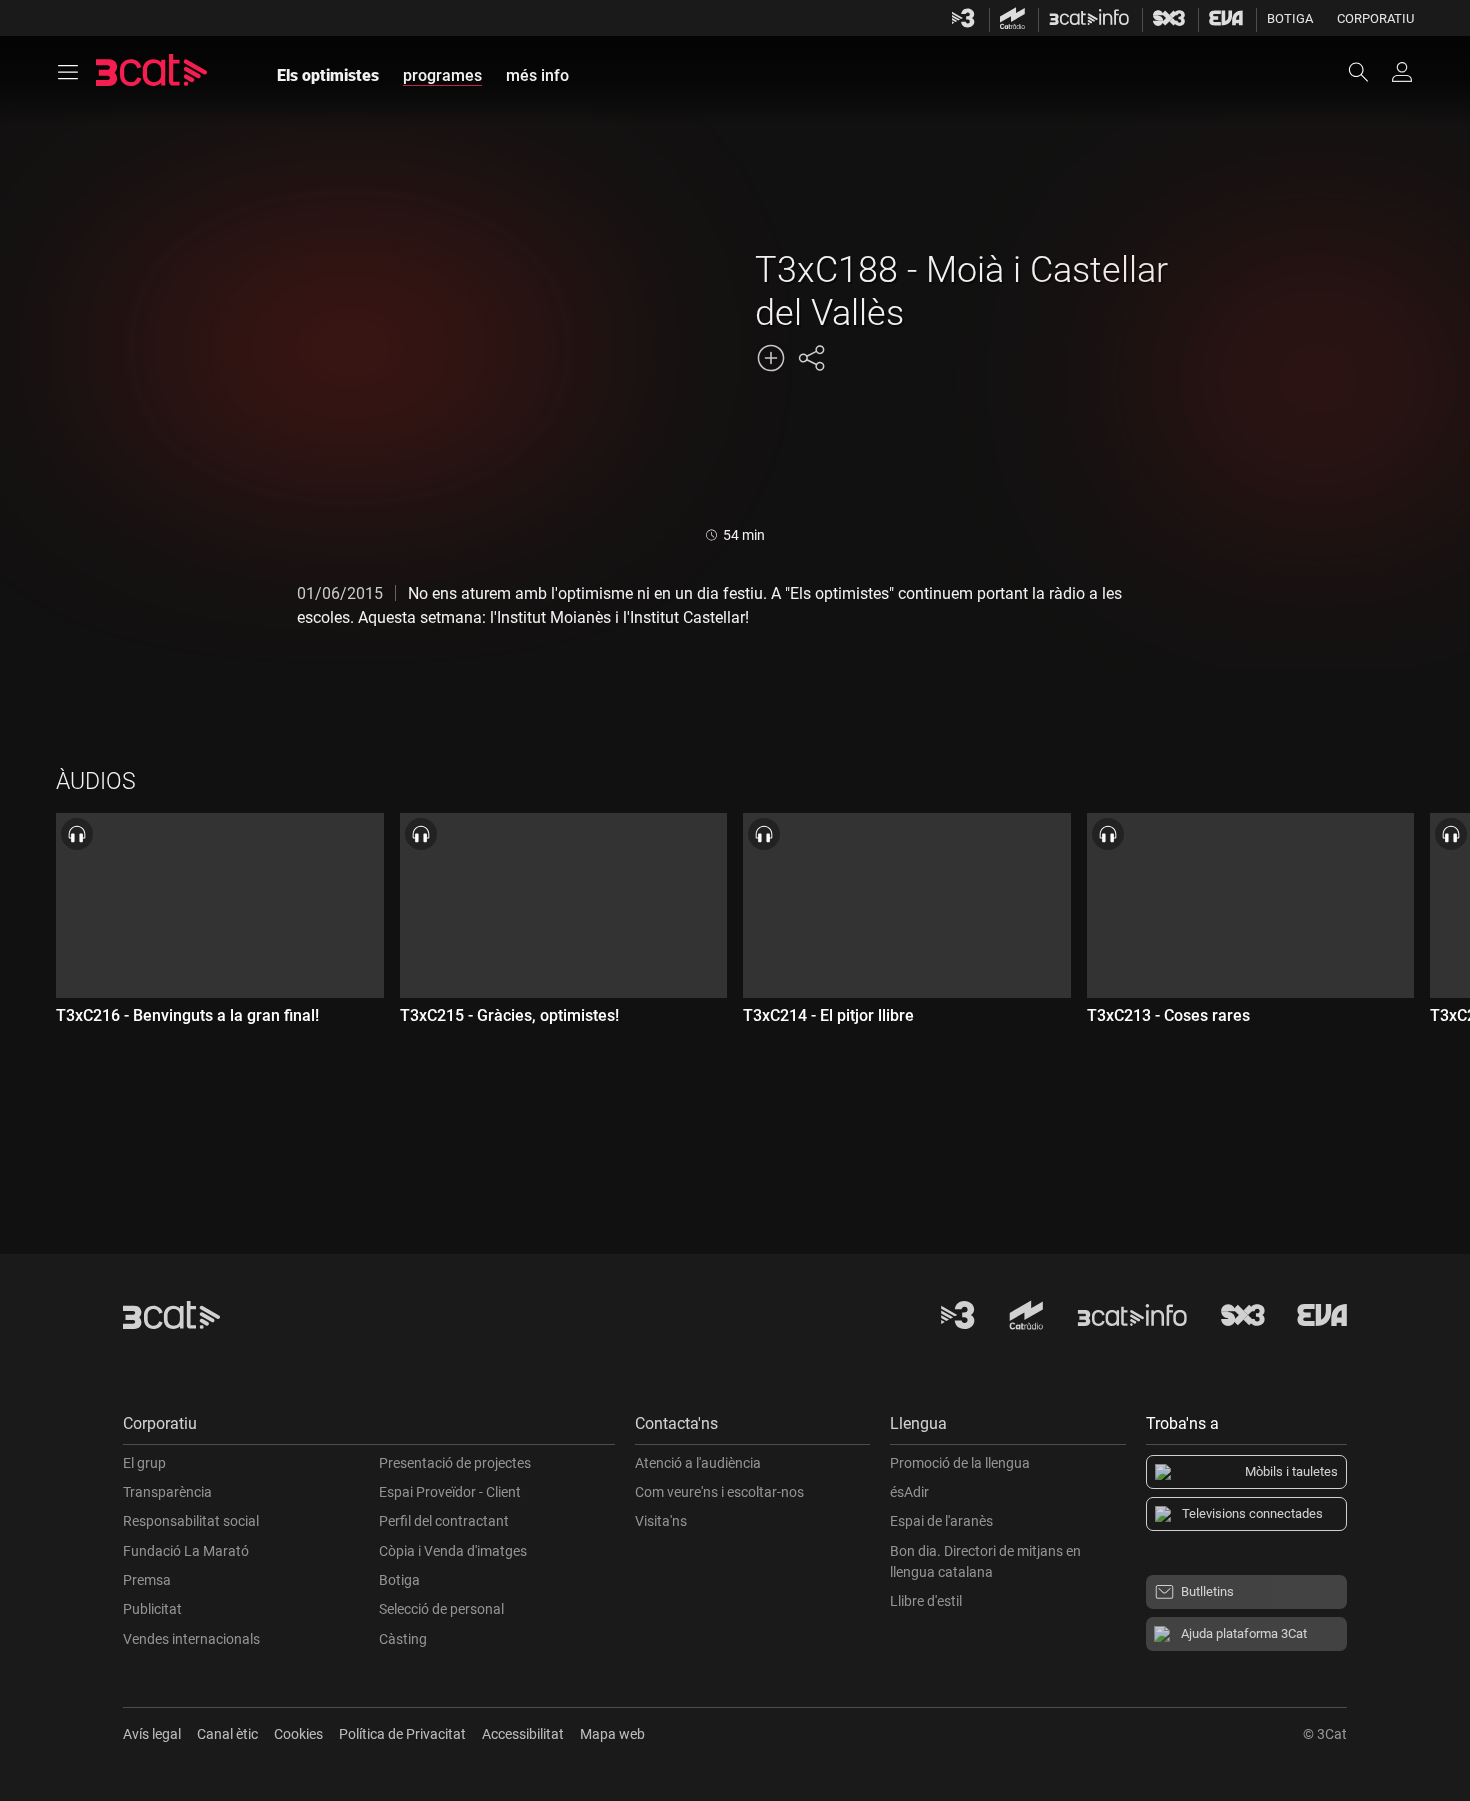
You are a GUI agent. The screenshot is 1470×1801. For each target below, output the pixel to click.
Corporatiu (1375, 18)
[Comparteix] (811, 358)
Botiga (1290, 18)
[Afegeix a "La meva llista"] (771, 358)
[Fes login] (1402, 72)
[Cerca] (1368, 72)
